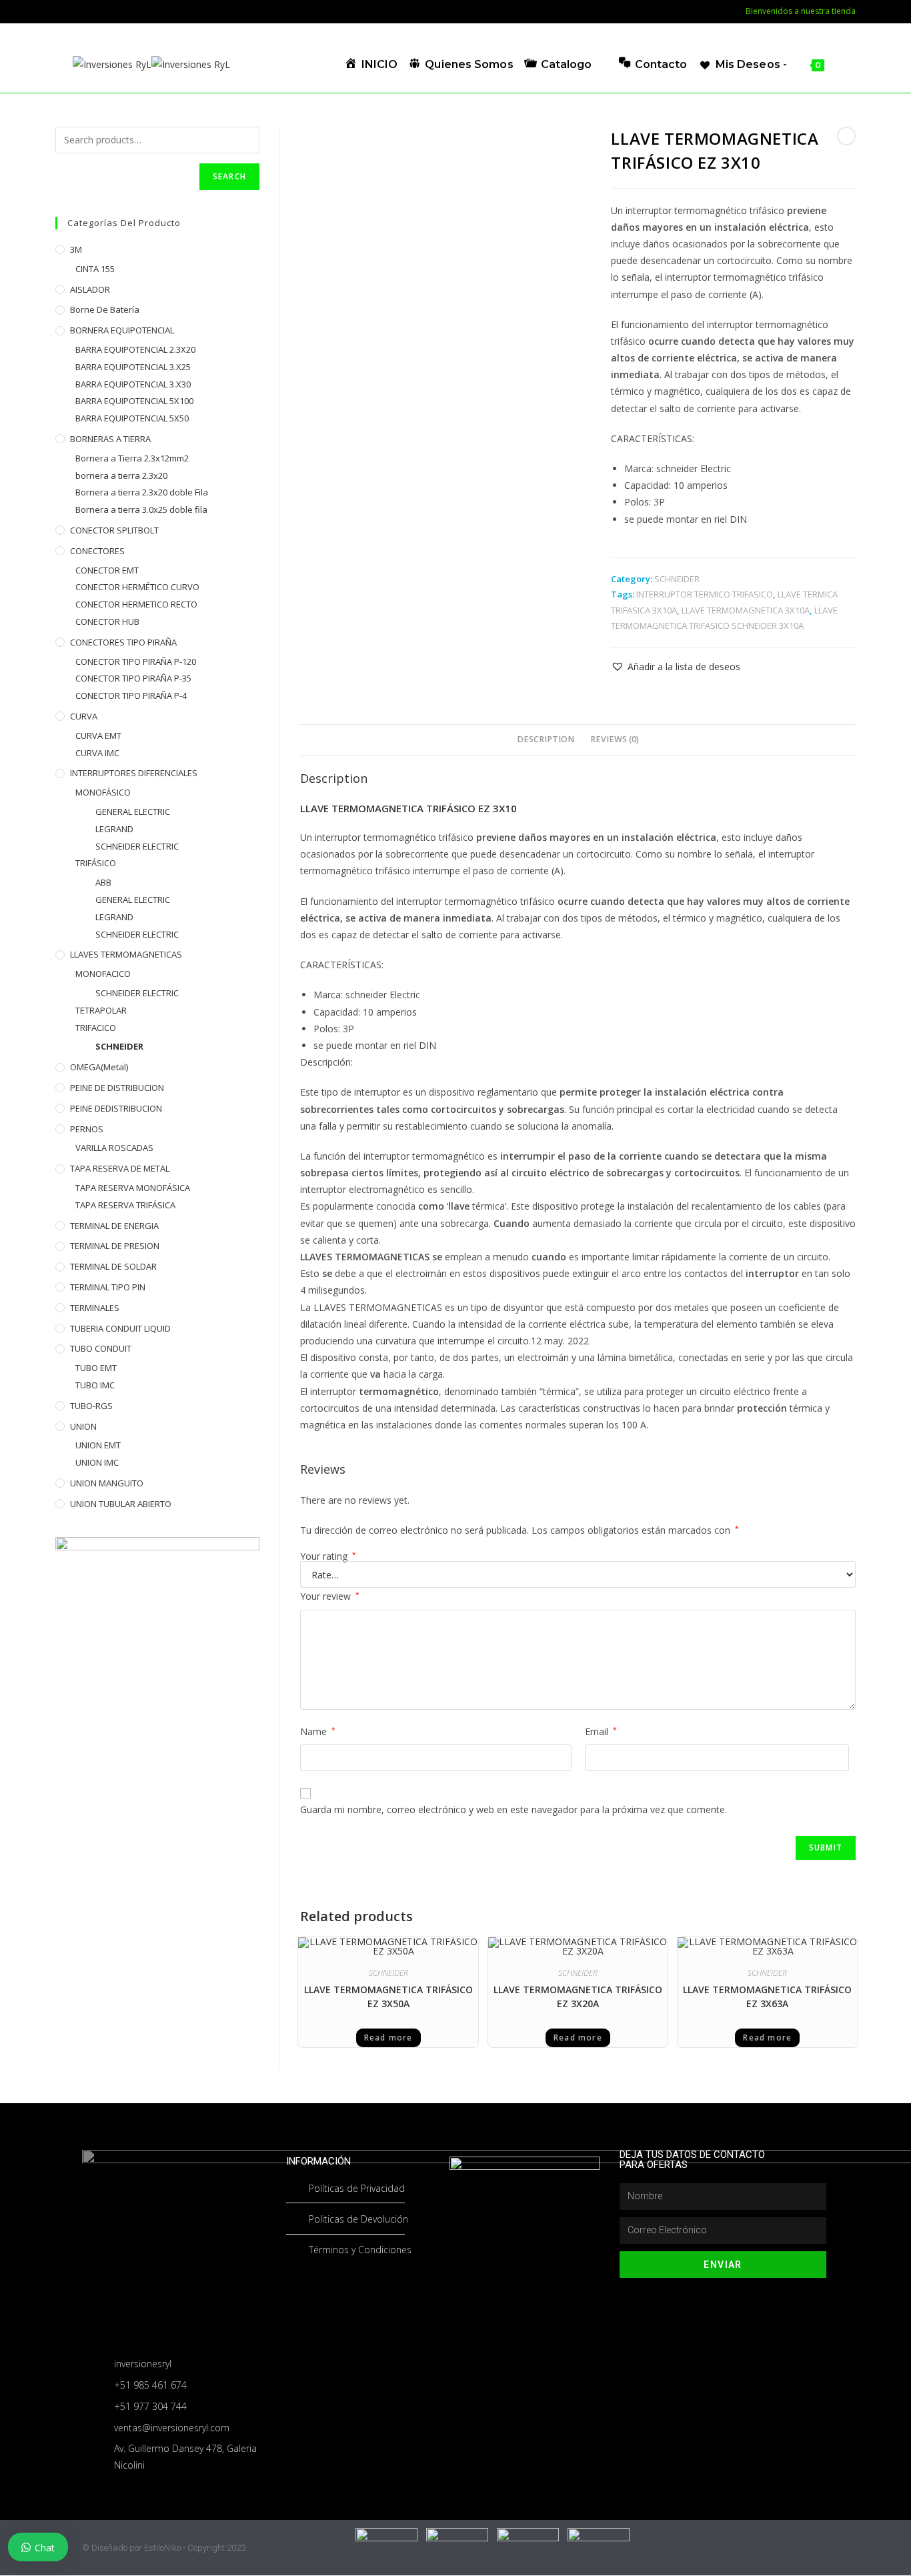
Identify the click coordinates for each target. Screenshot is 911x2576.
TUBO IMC (95, 1385)
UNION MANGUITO (107, 1483)
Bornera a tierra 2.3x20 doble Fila (142, 492)
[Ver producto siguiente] (846, 136)
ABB (103, 882)
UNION (83, 1426)
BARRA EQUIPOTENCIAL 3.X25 (133, 367)
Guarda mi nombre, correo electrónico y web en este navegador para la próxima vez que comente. (514, 1809)
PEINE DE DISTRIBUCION (117, 1088)
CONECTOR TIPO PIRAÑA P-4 (131, 696)
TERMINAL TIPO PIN (108, 1287)
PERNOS (87, 1129)
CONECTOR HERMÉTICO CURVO (137, 587)
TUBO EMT (96, 1368)
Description (546, 739)
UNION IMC (97, 1462)
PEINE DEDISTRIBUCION (116, 1108)
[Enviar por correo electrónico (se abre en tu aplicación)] (78, 11)
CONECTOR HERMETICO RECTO (136, 604)
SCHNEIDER (677, 579)
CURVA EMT (98, 736)
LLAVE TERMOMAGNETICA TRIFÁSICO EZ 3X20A (578, 1997)
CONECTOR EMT (107, 570)
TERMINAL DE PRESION (115, 1246)
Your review (330, 1596)
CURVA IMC (97, 753)
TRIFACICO (96, 1028)
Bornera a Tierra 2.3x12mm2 (132, 458)
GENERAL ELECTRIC (133, 812)
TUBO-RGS (91, 1406)
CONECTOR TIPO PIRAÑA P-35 (133, 678)
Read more (388, 2038)
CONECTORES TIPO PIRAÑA (123, 642)
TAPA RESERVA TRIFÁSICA (125, 1205)
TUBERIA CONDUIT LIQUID (120, 1328)
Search (229, 176)
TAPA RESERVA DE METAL (120, 1168)
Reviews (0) (615, 739)
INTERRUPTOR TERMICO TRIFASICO (705, 594)
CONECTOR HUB (107, 621)
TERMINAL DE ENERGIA (114, 1226)
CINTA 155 (95, 269)
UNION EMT (98, 1445)
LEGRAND (114, 829)
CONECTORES (97, 551)
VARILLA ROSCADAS (114, 1148)
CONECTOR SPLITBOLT (114, 530)
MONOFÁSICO (103, 792)
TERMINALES (95, 1308)
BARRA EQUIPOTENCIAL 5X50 (132, 418)
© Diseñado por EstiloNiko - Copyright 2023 (164, 2548)
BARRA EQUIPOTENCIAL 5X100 (134, 401)
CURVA (84, 716)
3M (76, 249)
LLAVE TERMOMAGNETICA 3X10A (746, 610)
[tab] (546, 740)
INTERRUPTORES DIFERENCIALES (134, 773)
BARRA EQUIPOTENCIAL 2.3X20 (135, 349)
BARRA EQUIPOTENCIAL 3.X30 (133, 384)
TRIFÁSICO (96, 863)
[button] (676, 667)
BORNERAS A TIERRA (110, 439)
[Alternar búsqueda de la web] (839, 64)
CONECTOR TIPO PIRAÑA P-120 (136, 662)
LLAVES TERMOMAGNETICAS (126, 954)
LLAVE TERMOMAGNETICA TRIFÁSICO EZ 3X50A (388, 1997)
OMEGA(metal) (99, 1067)
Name (318, 1731)
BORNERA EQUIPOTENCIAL (122, 330)
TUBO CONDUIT (101, 1348)
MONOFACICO (103, 974)
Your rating (328, 1556)
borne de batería (105, 309)
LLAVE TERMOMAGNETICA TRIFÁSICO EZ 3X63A (767, 1997)
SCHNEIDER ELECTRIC (137, 846)
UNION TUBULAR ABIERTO (121, 1504)
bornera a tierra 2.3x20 (121, 475)
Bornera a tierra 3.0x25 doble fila (141, 509)
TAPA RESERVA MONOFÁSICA (133, 1188)
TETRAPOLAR (101, 1010)
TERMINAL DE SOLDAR (113, 1266)
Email (601, 1731)
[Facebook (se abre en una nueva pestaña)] (62, 11)
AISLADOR (90, 289)
